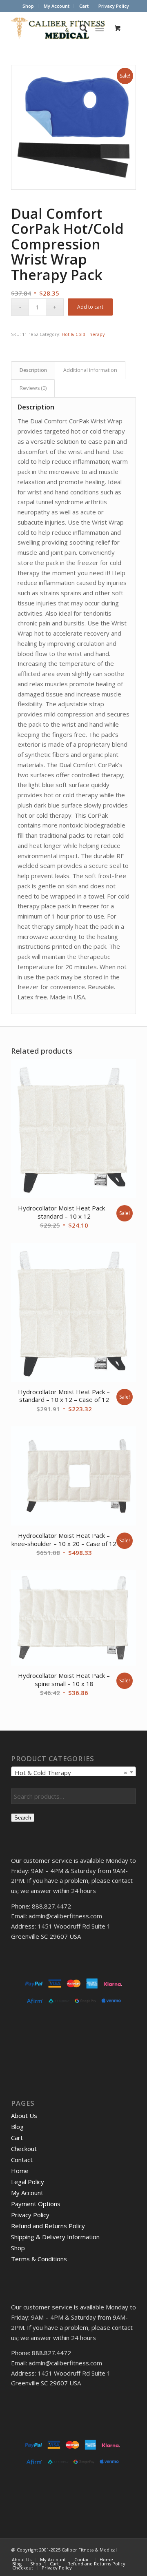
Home (20, 2171)
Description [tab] (33, 370)
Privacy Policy (114, 6)
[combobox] (73, 1772)
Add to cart (90, 307)
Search (23, 1818)
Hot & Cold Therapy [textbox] (71, 1773)
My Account (57, 6)
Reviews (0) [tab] (33, 388)
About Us (24, 2116)
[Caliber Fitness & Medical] (61, 28)
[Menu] (99, 28)
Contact (22, 2160)
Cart (84, 6)
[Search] (79, 28)
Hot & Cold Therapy (83, 334)
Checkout (24, 2149)
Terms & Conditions (39, 2259)
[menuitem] (28, 6)
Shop (28, 6)
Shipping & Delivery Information (55, 2237)
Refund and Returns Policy (48, 2226)
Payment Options (36, 2204)
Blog (17, 2127)
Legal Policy (28, 2182)
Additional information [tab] (90, 370)
